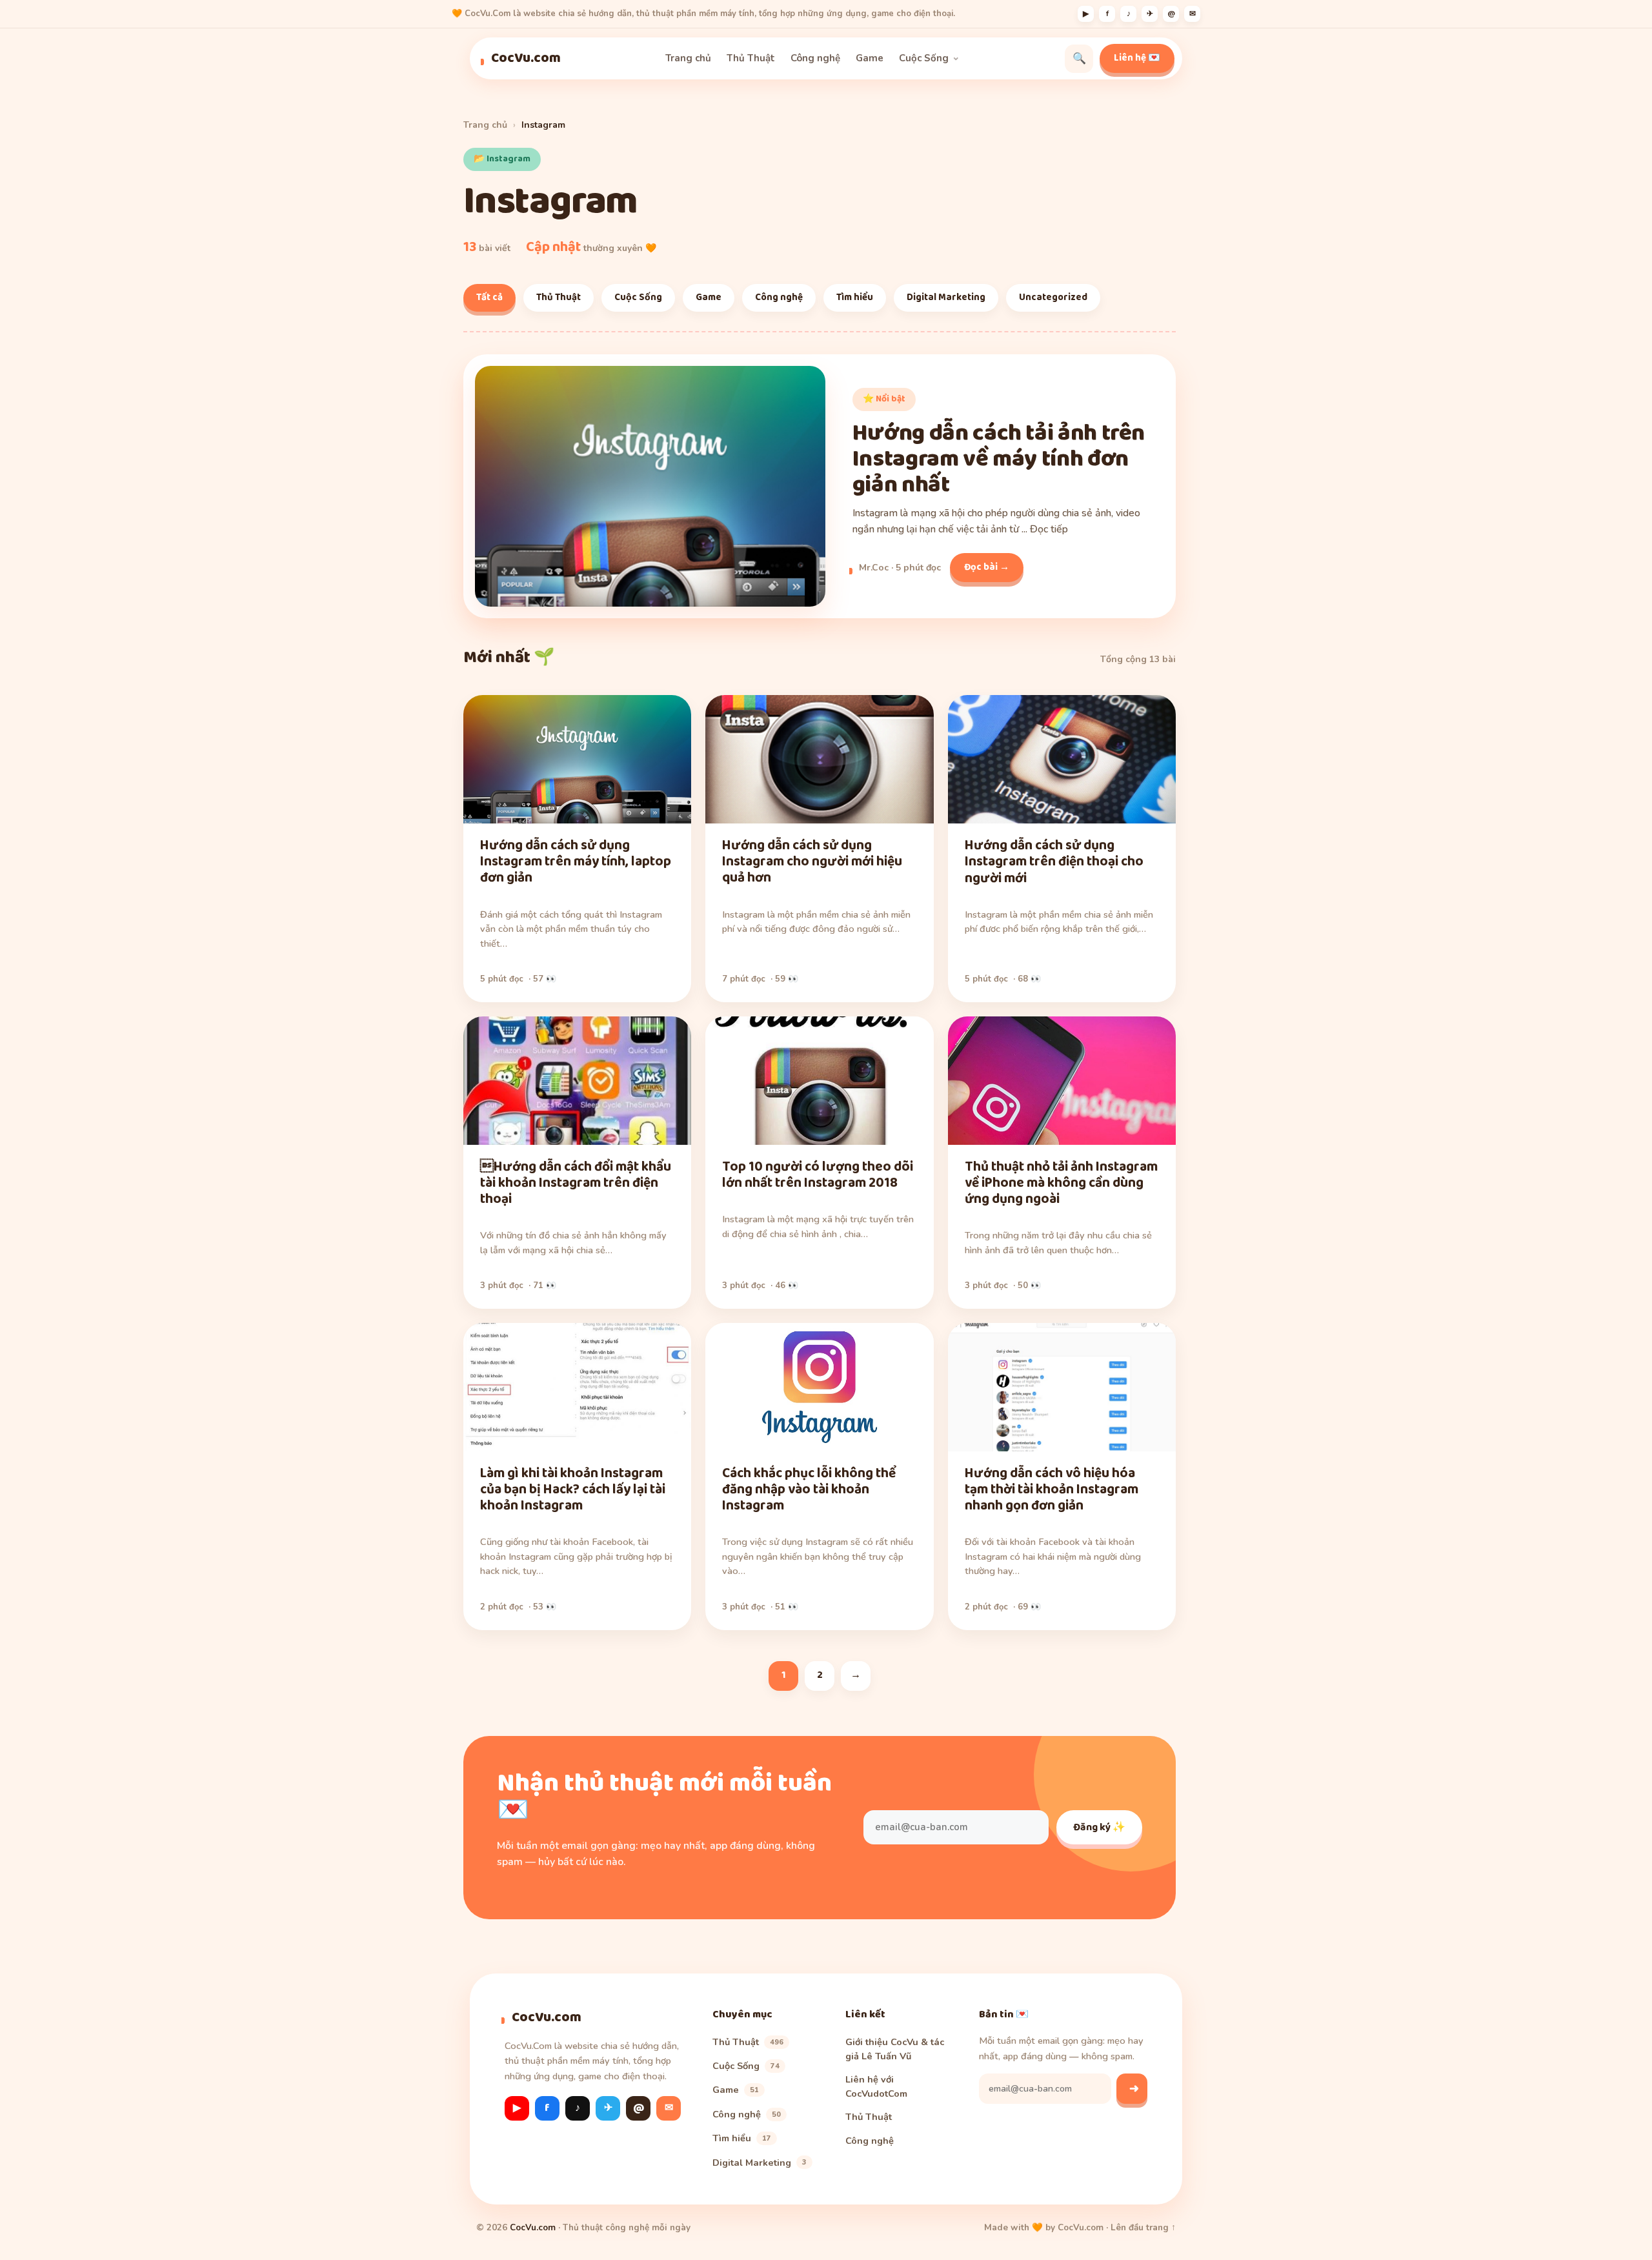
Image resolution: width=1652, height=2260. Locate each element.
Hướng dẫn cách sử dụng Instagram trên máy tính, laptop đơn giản (576, 862)
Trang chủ (688, 58)
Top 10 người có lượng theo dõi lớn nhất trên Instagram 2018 (818, 1175)
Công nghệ (815, 58)
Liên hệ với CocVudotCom (876, 2086)
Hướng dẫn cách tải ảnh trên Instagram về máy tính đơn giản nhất (999, 459)
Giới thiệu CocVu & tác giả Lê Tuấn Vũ (895, 2048)
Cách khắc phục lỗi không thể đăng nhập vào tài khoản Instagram (809, 1489)
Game (870, 58)
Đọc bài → (987, 567)
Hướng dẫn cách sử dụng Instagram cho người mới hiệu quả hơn (812, 862)
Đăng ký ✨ (1099, 1827)
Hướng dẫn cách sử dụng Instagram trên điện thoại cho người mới (1054, 862)
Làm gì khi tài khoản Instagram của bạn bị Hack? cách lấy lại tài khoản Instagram (573, 1489)
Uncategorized (1053, 298)
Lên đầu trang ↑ (1143, 2227)
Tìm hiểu (855, 298)
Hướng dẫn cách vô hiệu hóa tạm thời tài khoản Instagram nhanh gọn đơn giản (1052, 1489)
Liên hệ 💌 (1137, 58)
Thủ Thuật (751, 58)
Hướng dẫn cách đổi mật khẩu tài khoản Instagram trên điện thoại (576, 1183)
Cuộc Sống (924, 58)
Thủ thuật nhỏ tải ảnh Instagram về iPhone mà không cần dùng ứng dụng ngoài (1061, 1183)
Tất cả (489, 298)
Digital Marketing (946, 298)
